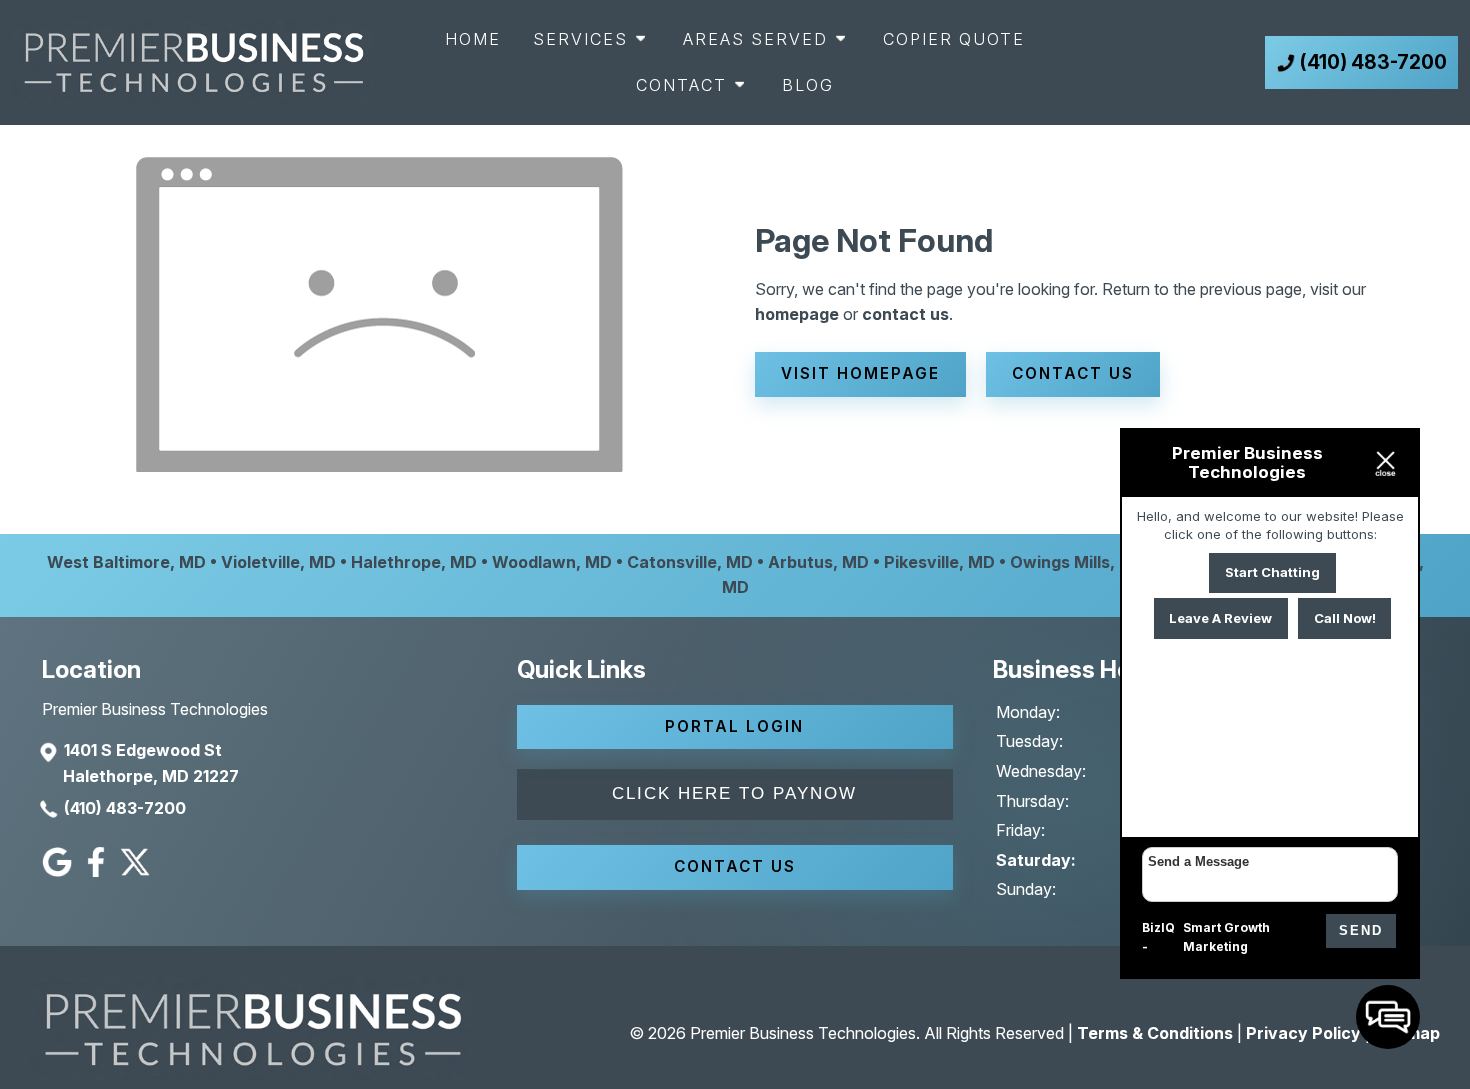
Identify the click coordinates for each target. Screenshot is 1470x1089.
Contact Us (1073, 373)
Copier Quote (954, 39)
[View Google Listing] (59, 871)
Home (473, 39)
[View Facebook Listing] (98, 871)
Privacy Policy (1303, 1033)
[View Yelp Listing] (137, 871)
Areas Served (755, 39)
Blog (808, 85)
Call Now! (1345, 618)
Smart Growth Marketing (1226, 937)
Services (580, 39)
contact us (905, 314)
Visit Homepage (860, 373)
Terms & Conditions (1155, 1033)
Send (1361, 930)
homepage (797, 314)
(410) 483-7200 (125, 808)
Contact (681, 85)
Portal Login (734, 726)
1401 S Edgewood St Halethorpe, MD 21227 (151, 763)
